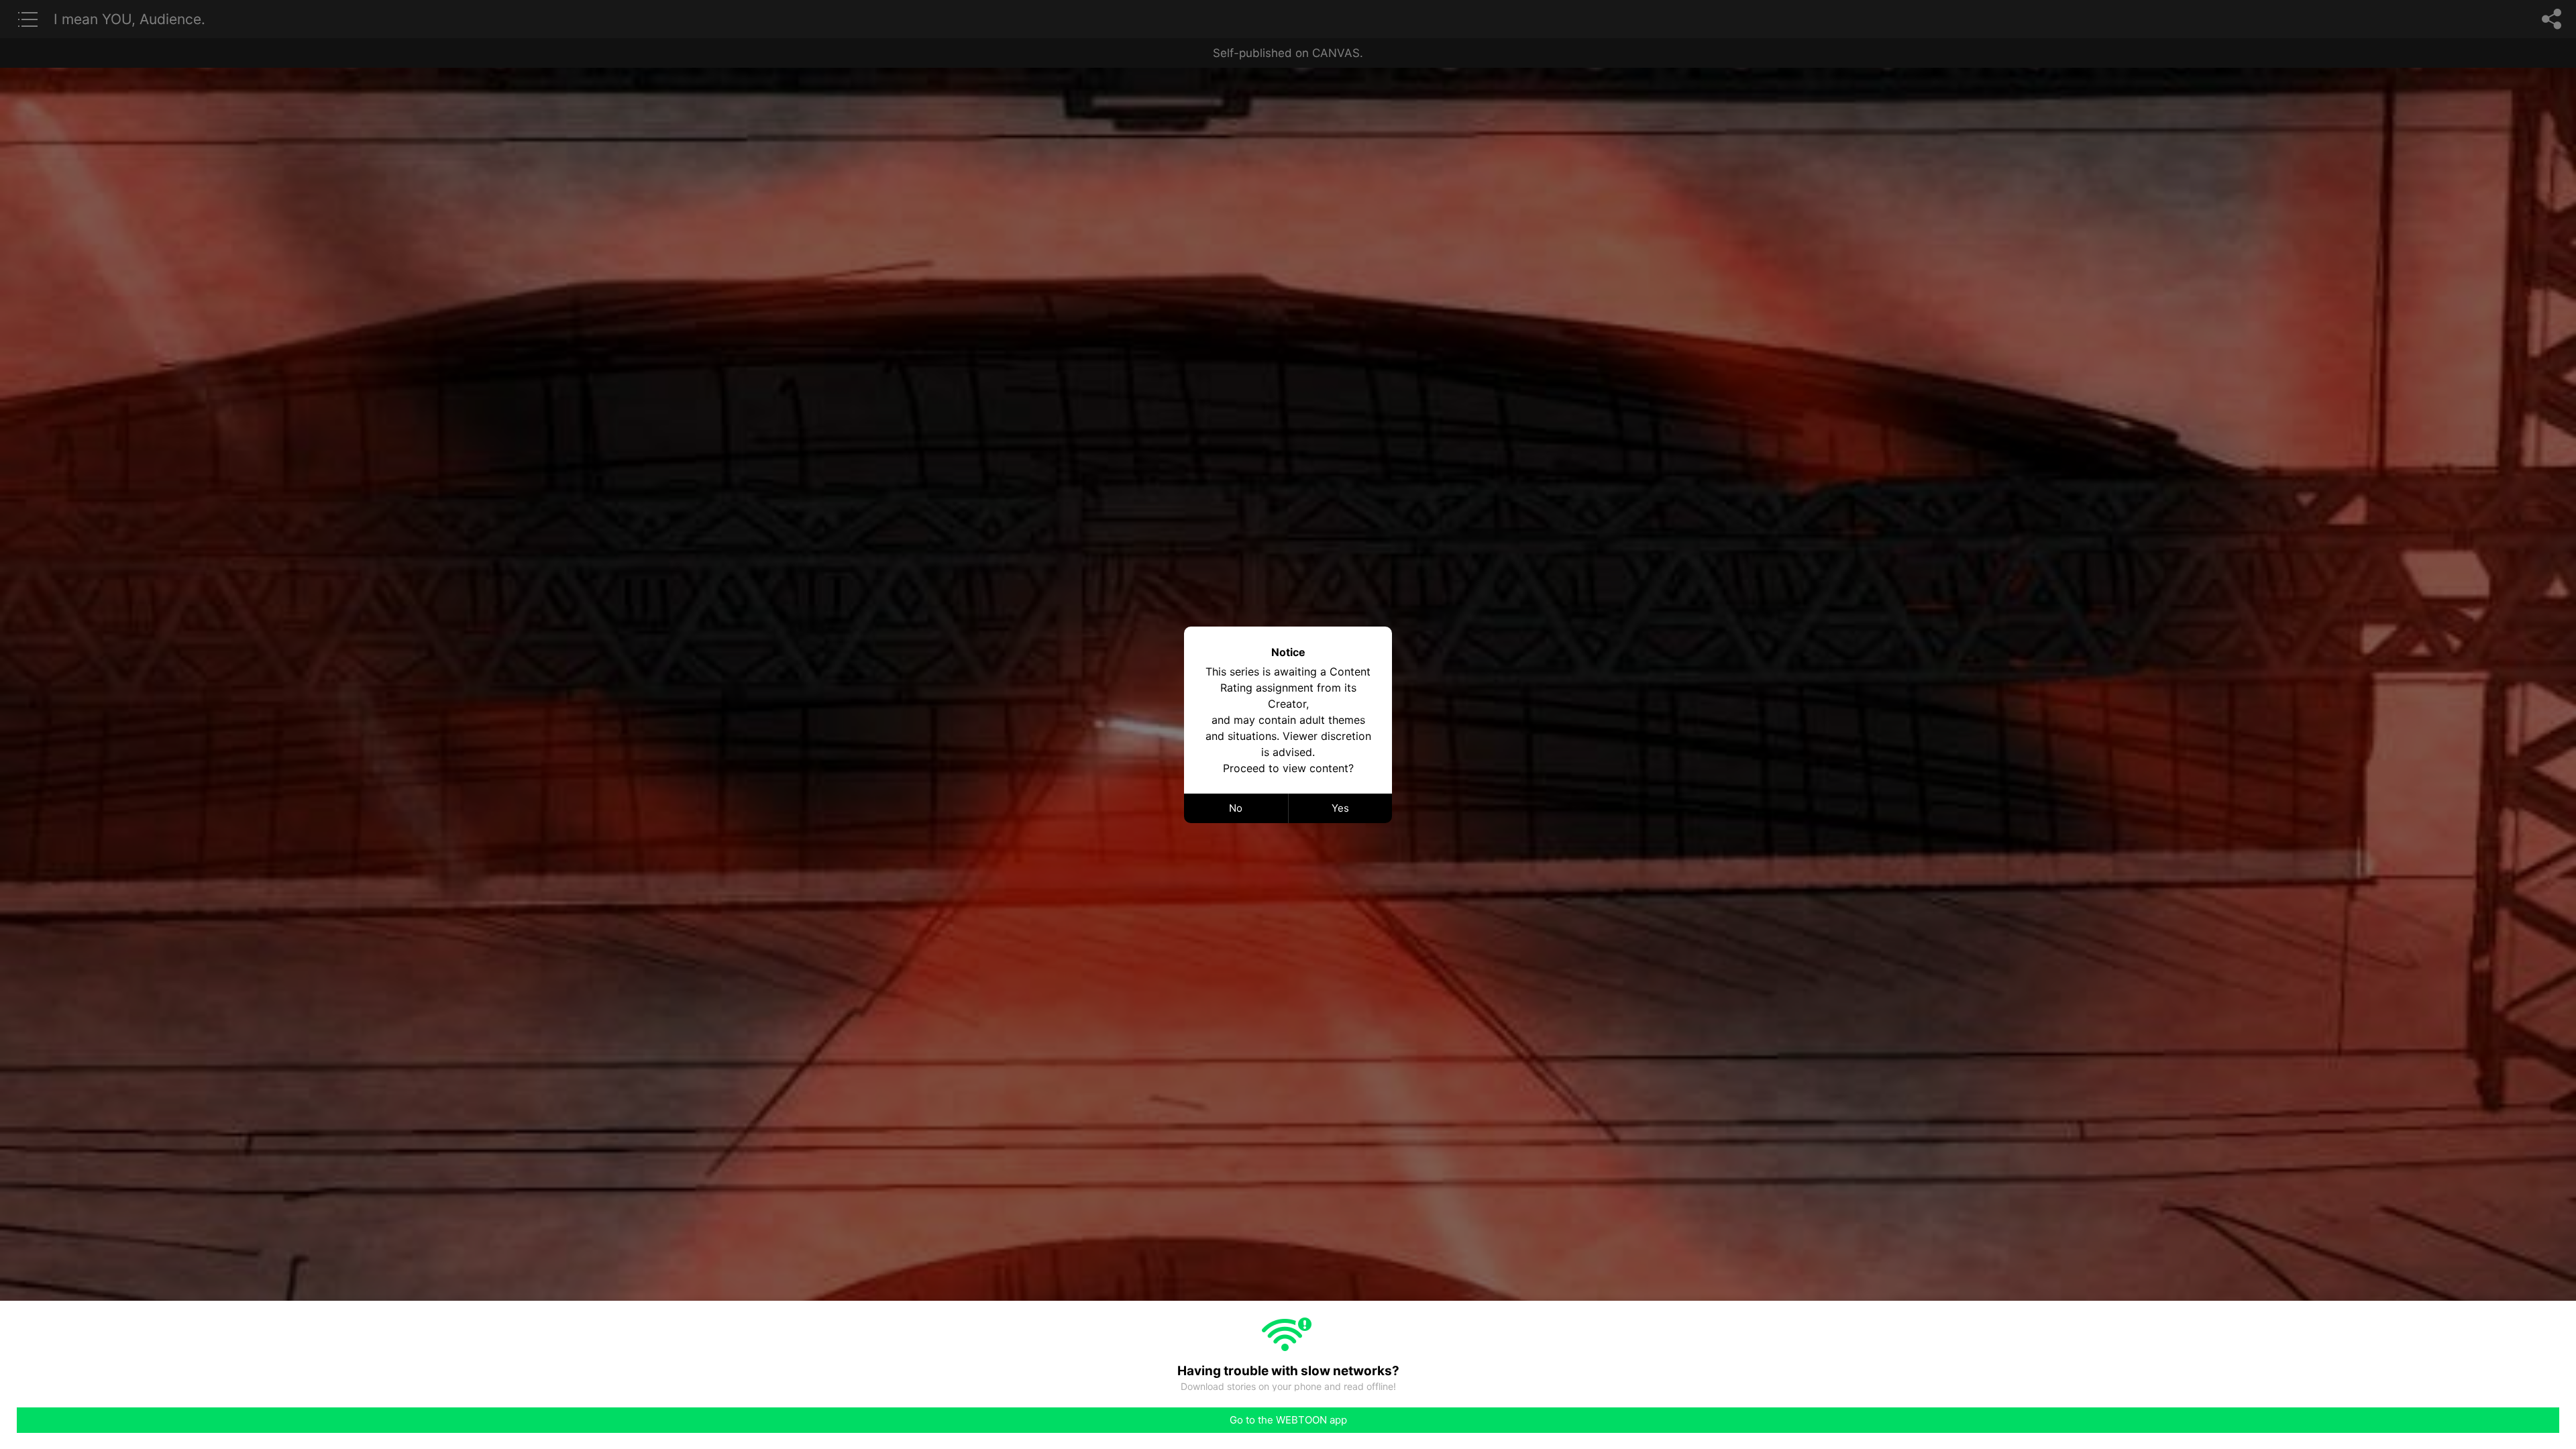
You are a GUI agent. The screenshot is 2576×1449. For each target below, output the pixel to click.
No (1236, 808)
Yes (1340, 808)
